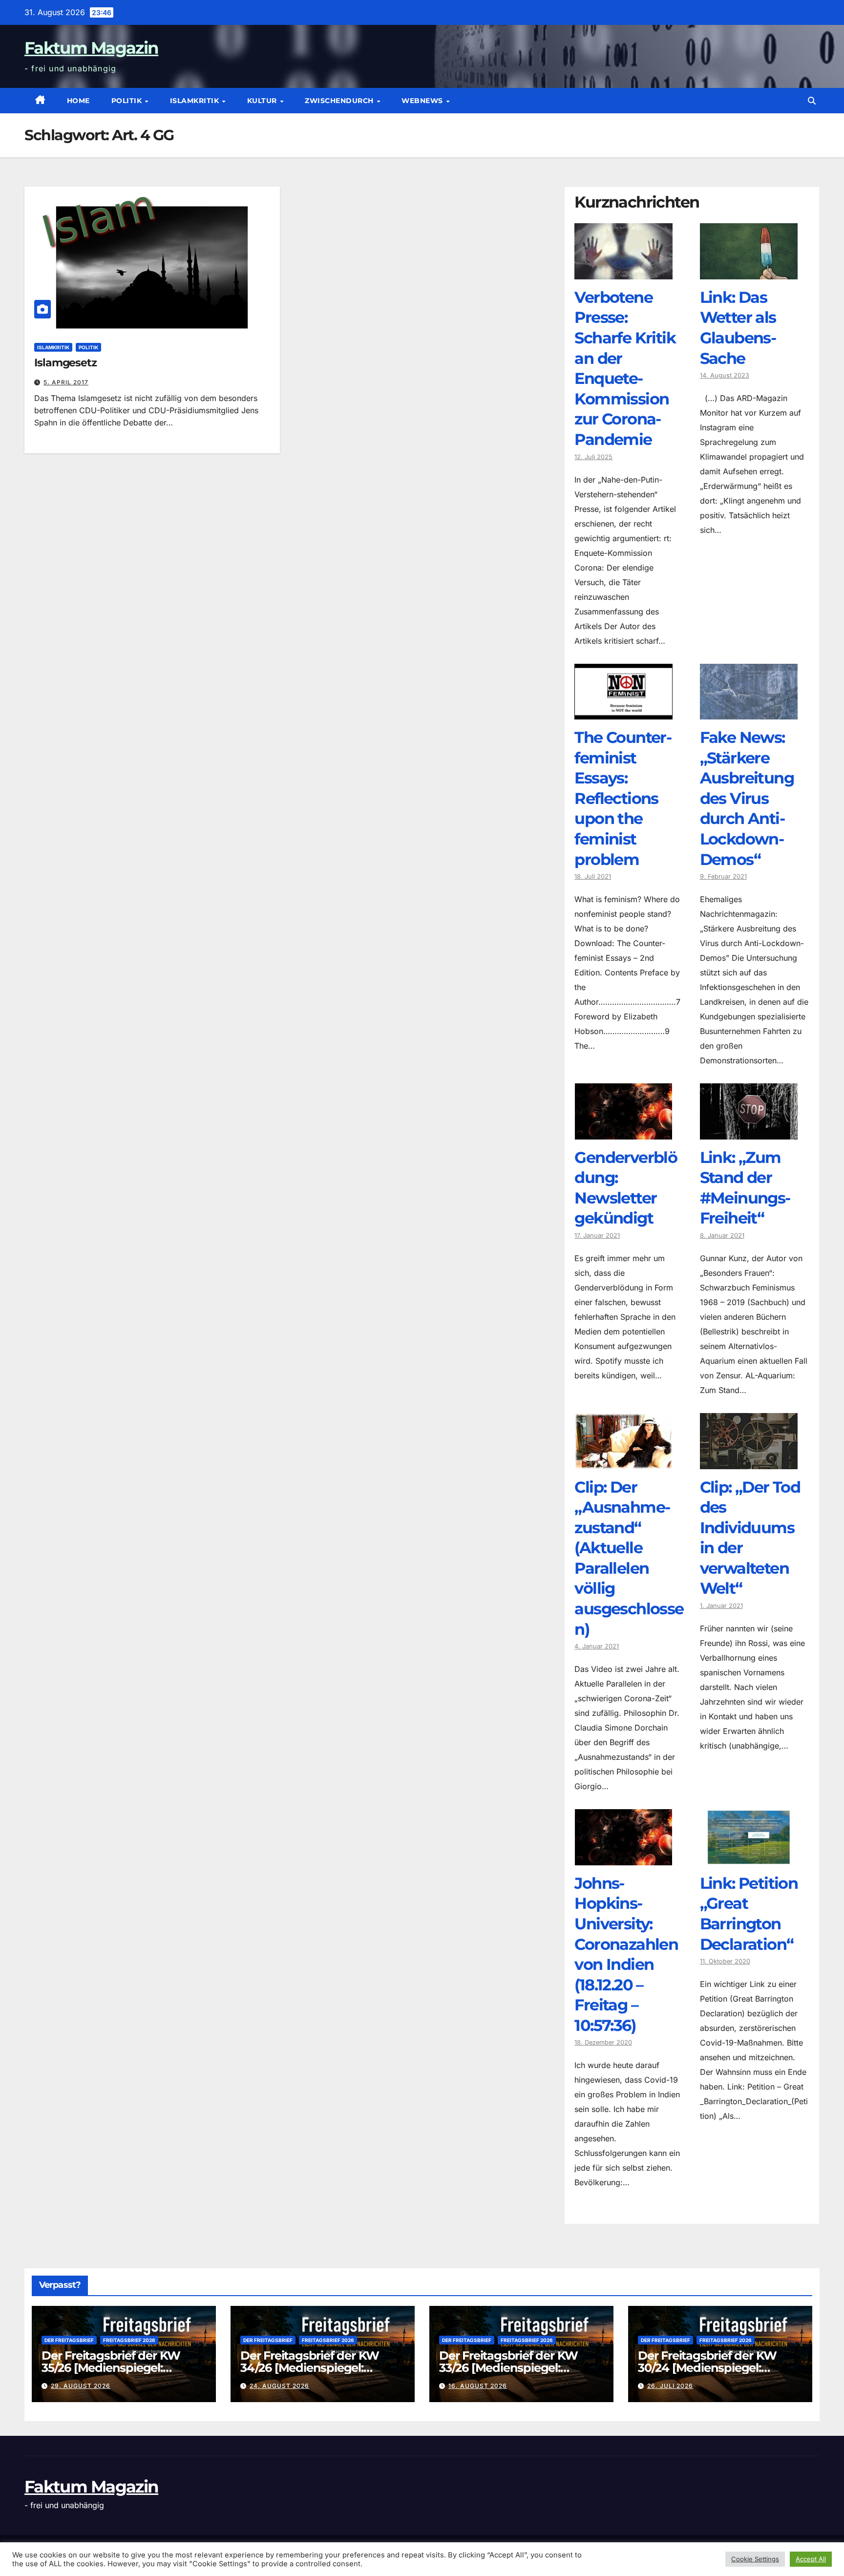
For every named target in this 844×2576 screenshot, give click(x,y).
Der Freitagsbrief (69, 2340)
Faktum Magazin (91, 48)
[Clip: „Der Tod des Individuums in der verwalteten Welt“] (749, 1462)
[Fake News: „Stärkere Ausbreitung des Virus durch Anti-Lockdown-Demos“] (749, 712)
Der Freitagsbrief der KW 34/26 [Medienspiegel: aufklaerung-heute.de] (310, 2368)
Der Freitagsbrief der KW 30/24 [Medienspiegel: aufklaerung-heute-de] (707, 2368)
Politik (128, 101)
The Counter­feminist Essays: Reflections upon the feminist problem (623, 798)
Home (78, 101)
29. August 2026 (81, 2386)
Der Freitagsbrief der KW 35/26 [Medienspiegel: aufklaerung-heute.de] (111, 2368)
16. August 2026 (478, 2386)
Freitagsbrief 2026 (129, 2340)
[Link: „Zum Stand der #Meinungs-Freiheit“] (749, 1132)
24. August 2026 (279, 2386)
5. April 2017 (66, 382)
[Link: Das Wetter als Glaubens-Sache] (749, 272)
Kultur (263, 101)
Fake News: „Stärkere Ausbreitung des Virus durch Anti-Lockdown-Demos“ (747, 798)
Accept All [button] (811, 2559)
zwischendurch (340, 101)
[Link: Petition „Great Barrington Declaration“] (749, 1858)
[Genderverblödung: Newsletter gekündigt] (623, 1132)
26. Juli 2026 (670, 2386)
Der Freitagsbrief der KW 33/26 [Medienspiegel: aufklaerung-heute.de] (508, 2368)
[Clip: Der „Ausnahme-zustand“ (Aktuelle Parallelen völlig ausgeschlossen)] (623, 1462)
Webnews (423, 101)
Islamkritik (196, 101)
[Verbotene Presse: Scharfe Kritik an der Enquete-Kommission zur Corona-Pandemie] (623, 272)
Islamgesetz (65, 363)
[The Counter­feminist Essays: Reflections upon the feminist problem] (623, 712)
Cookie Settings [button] (755, 2559)
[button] (812, 101)
